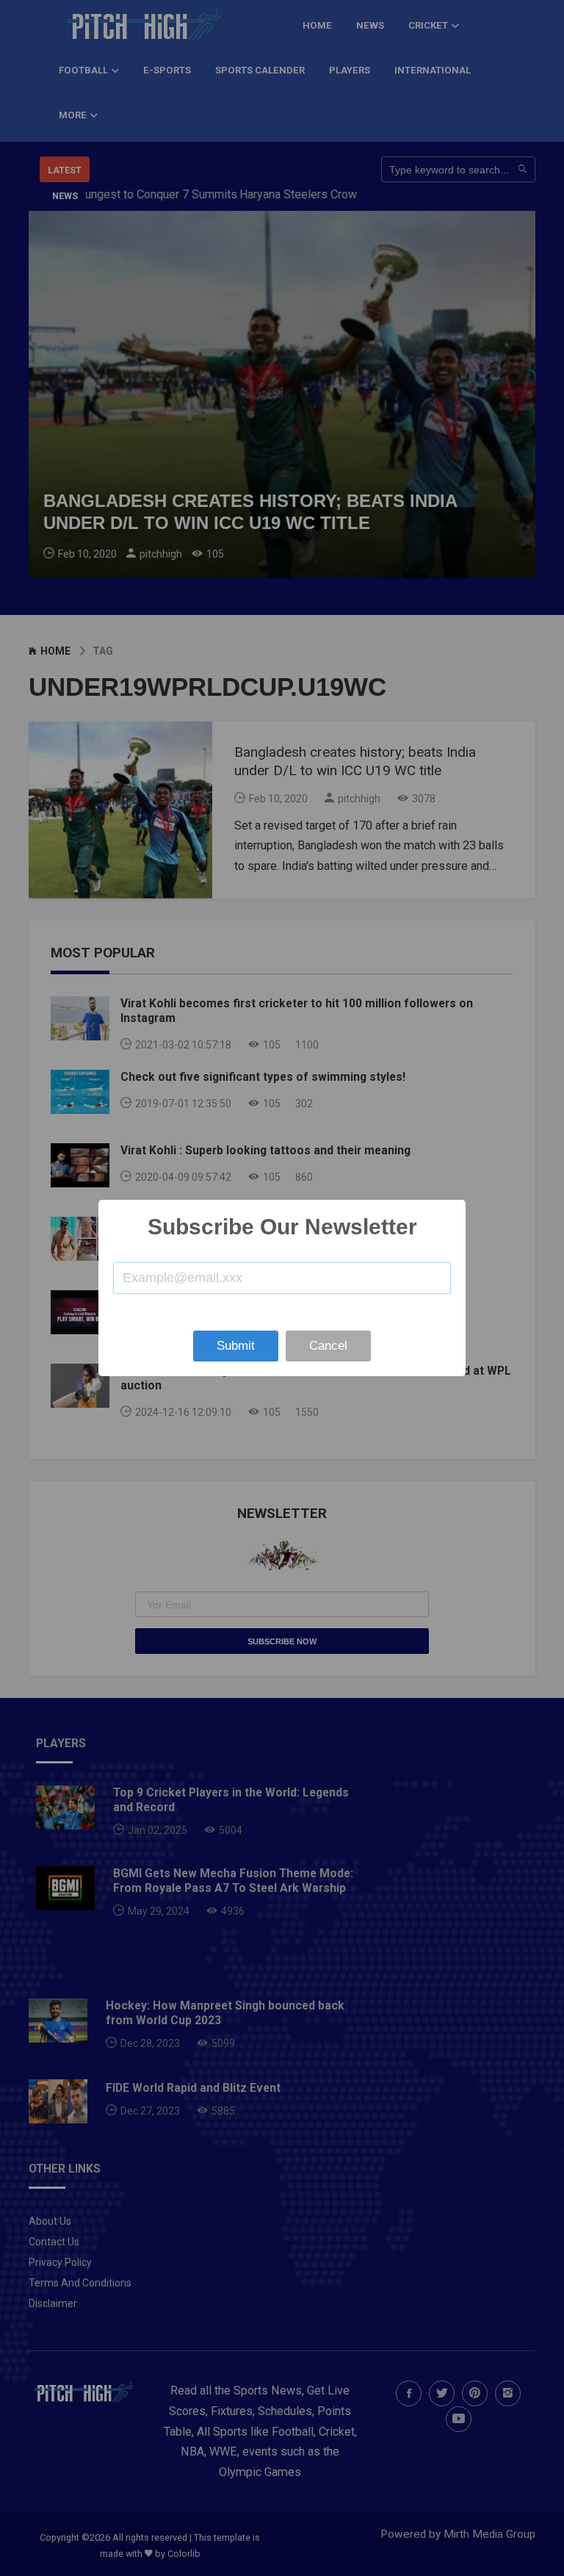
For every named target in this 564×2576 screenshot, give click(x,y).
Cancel (328, 1346)
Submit (236, 1346)
